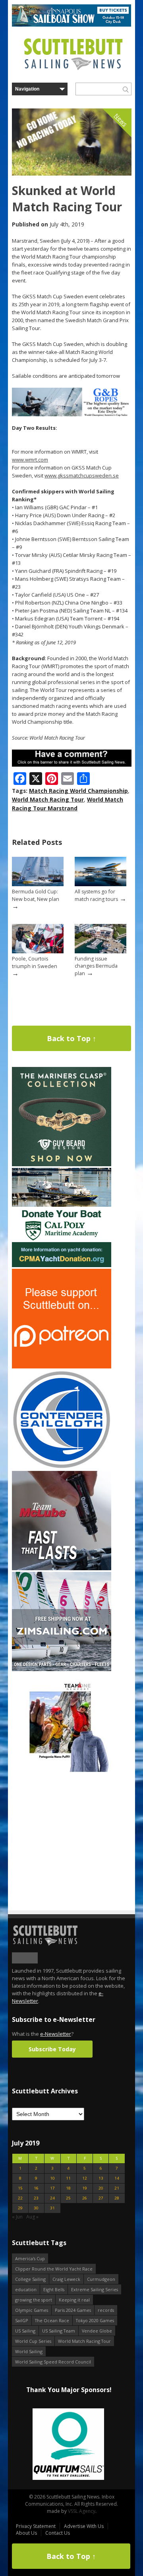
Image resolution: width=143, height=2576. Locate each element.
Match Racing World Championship (78, 791)
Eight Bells (54, 2289)
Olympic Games (32, 2310)
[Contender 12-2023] (62, 1468)
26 (85, 2198)
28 (117, 2198)
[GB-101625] (72, 415)
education (26, 2289)
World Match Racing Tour (48, 799)
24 (52, 2198)
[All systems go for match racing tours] (100, 884)
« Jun (17, 2217)
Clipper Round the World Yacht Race (54, 2269)
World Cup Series (33, 2341)
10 (52, 2178)
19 (85, 2188)
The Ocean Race (52, 2320)
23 (36, 2198)
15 (20, 2188)
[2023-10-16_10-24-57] (79, 2445)
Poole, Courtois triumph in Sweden (35, 962)
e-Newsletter (56, 2034)
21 (117, 2188)
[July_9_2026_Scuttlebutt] (62, 1265)
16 (36, 2188)
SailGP (22, 2320)
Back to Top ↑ (71, 1038)
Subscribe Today (52, 2049)
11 (68, 2178)
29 (20, 2208)
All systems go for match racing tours (96, 895)
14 (117, 2178)
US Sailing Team (59, 2331)
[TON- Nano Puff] (62, 1770)
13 (101, 2178)
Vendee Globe (97, 2331)
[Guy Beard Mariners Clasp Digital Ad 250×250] (62, 1164)
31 (52, 2208)
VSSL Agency (82, 2511)
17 (52, 2188)
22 (20, 2198)
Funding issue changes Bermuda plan (96, 966)
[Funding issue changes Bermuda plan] (100, 952)
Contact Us (58, 2533)
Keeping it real (74, 2300)
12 (85, 2178)
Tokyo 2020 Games (95, 2320)
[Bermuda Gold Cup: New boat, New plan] (38, 884)
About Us (26, 2533)
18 (68, 2188)
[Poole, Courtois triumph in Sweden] (38, 952)
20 (101, 2188)
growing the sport (34, 2300)
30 (36, 2208)
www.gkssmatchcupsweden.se (82, 475)
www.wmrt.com (30, 460)
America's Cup (30, 2258)
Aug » (32, 2217)
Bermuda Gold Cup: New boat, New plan (36, 895)
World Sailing (29, 2351)
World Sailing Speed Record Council (53, 2362)
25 (68, 2198)
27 (101, 2198)
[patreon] (62, 1367)
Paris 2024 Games (73, 2310)
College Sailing (30, 2279)
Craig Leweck (66, 2279)
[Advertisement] (62, 1823)
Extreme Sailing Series (95, 2289)
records (106, 2310)
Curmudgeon (101, 2279)
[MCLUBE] (62, 1568)
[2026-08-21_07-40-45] (71, 25)
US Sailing (25, 2331)
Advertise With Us (84, 2526)
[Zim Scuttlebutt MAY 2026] (62, 1669)
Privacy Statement (36, 2526)
